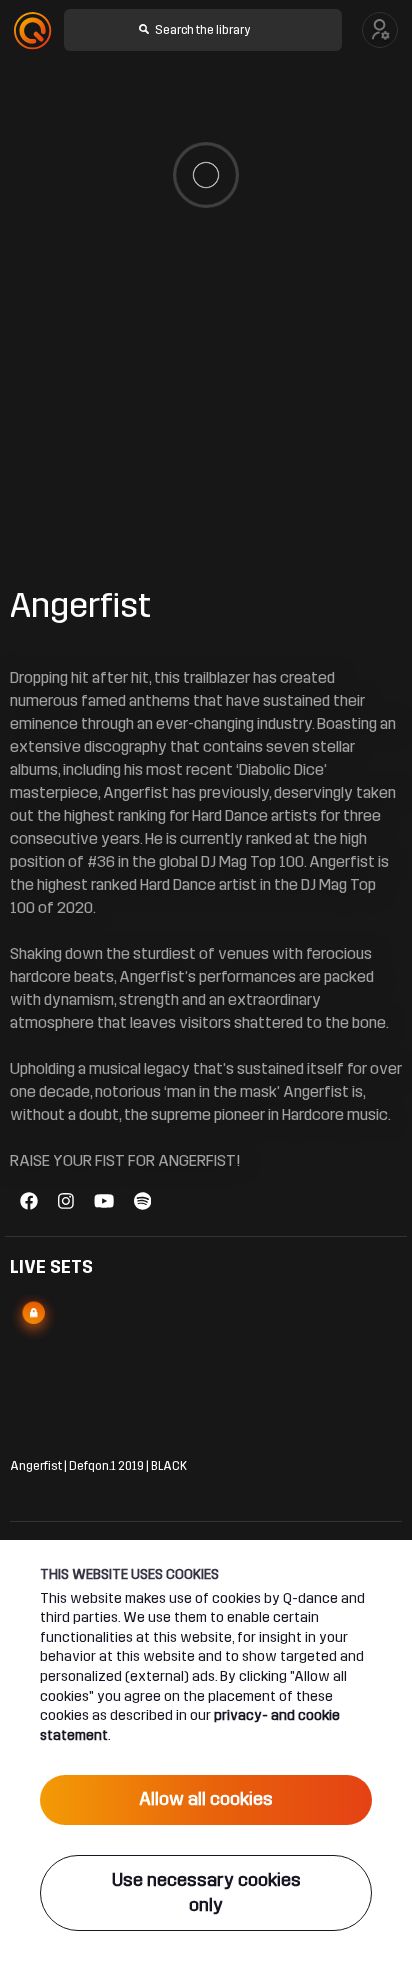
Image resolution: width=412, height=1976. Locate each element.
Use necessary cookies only (206, 1892)
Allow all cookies (206, 1799)
